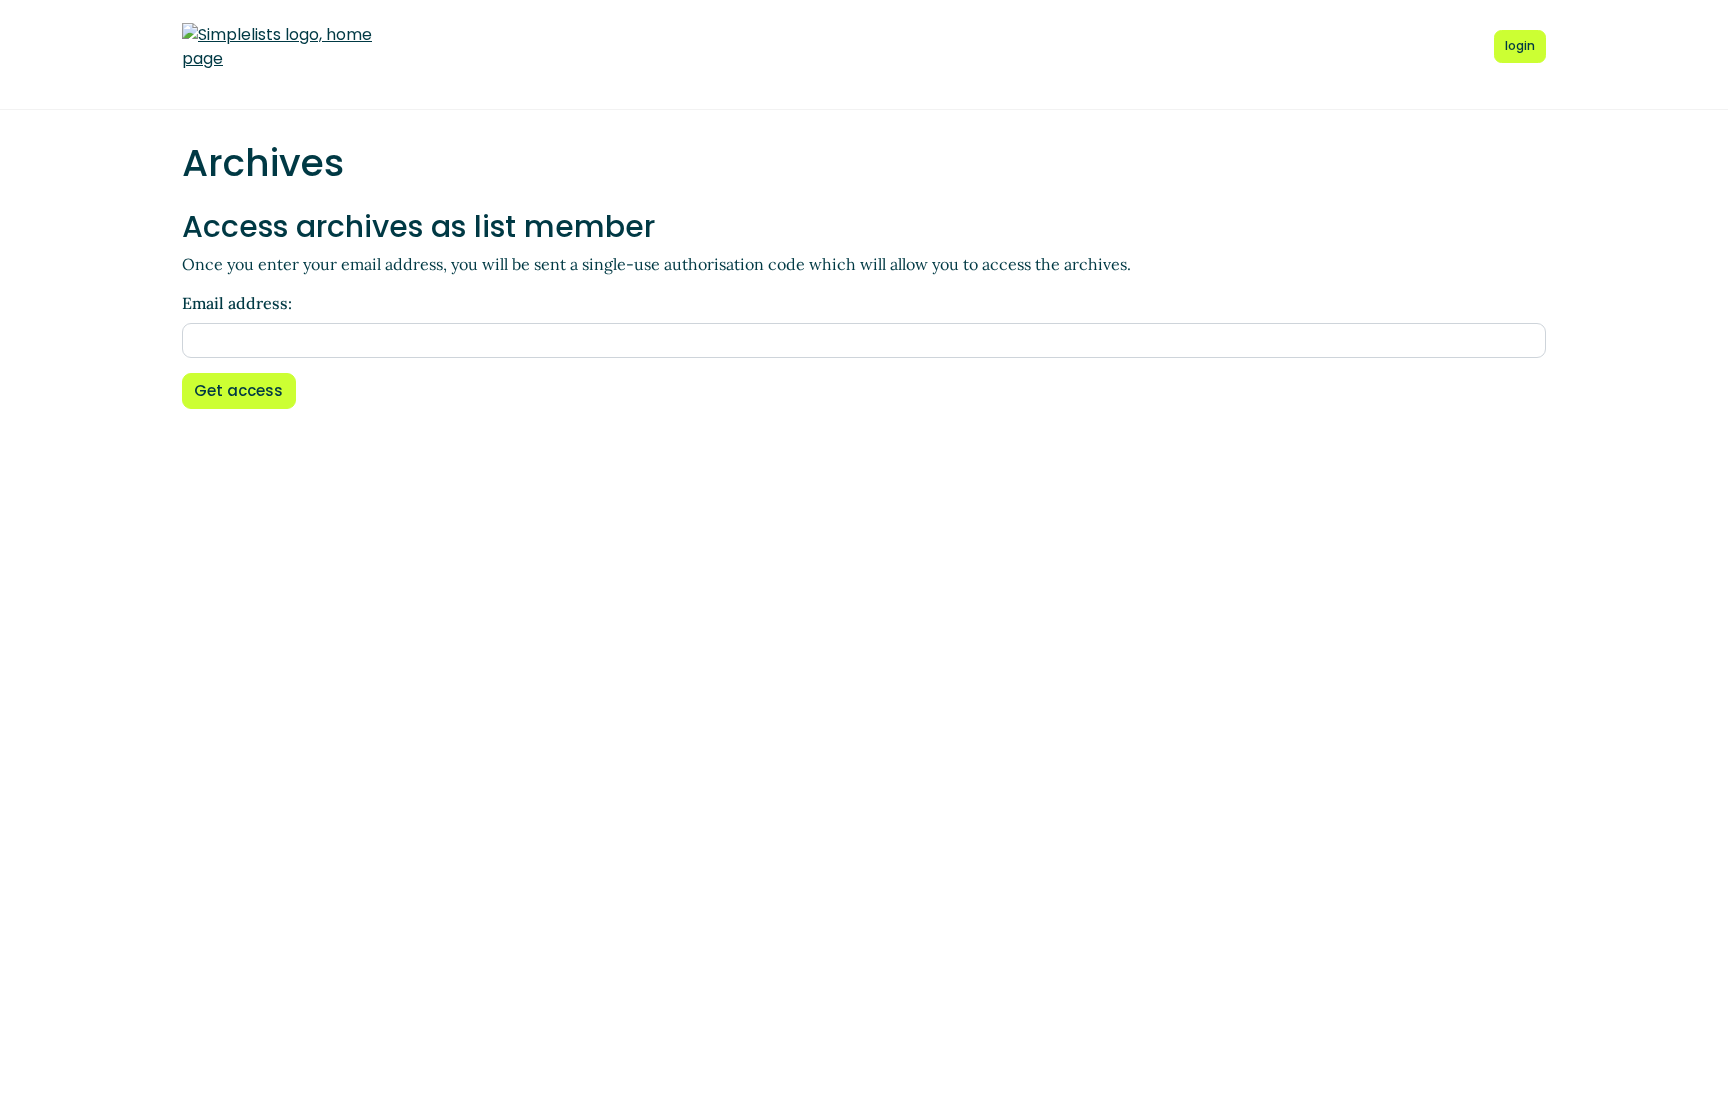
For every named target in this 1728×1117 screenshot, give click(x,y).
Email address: (237, 303)
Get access (238, 390)
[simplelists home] (277, 47)
